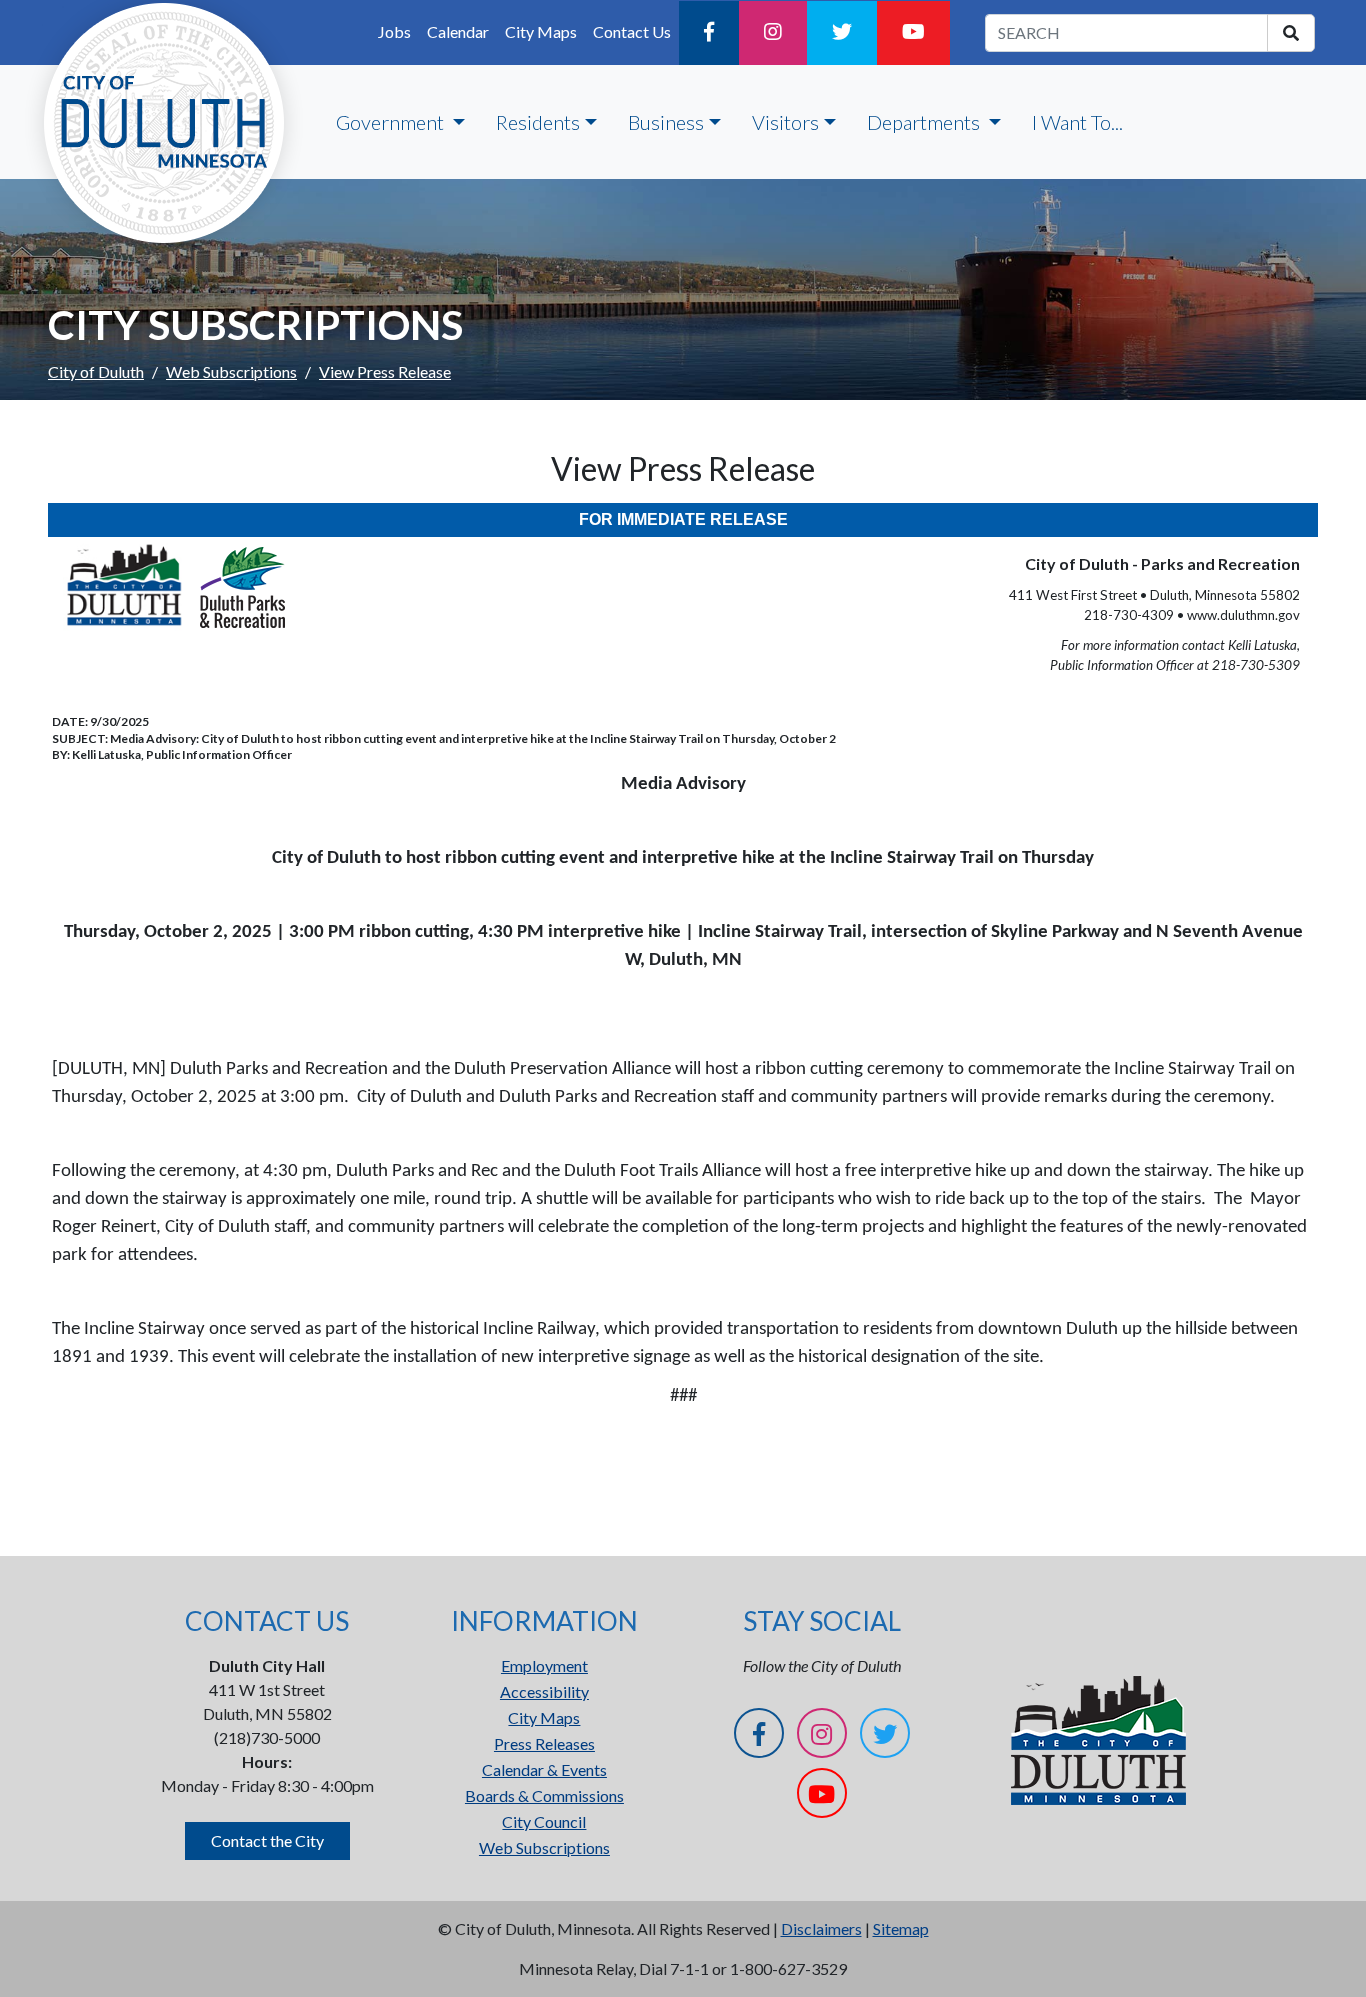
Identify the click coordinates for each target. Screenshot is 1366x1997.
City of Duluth (96, 371)
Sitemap (901, 1928)
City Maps (541, 31)
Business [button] (666, 122)
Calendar (458, 31)
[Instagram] (773, 33)
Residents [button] (538, 122)
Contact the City (267, 1840)
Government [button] (392, 122)
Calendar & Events (544, 1769)
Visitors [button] (785, 122)
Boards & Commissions (544, 1795)
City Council (544, 1821)
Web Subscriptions (231, 371)
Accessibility (544, 1691)
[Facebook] (709, 33)
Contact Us (632, 31)
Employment (544, 1665)
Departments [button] (925, 122)
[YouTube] (913, 33)
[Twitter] (842, 33)
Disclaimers (821, 1928)
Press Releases (544, 1743)
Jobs (394, 31)
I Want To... (1077, 122)
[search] (1291, 33)
